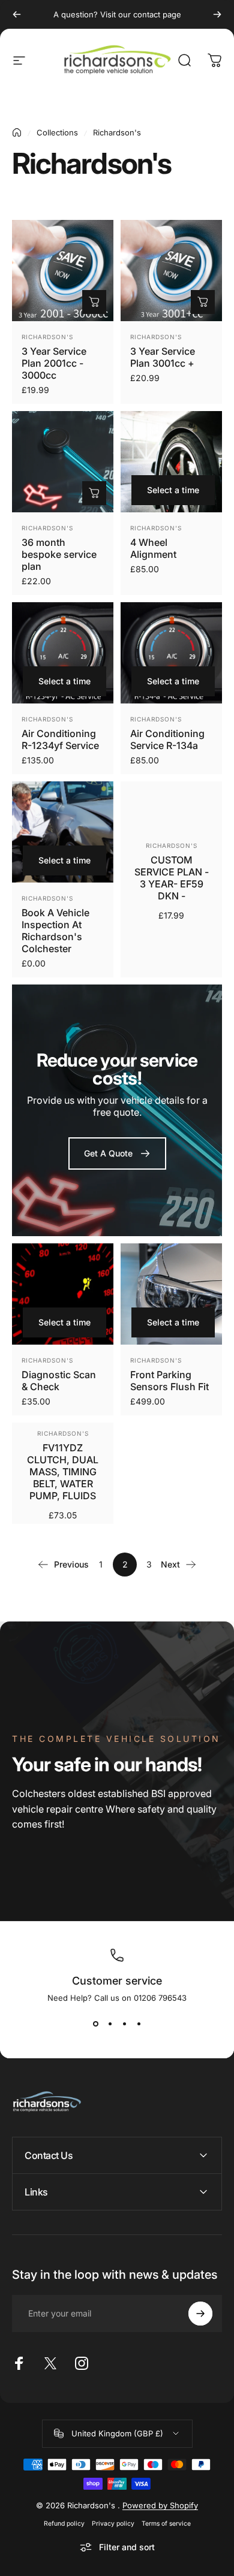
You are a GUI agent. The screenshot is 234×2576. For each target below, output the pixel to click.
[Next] (217, 14)
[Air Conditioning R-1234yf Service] (63, 653)
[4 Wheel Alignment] (171, 462)
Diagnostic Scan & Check (59, 1381)
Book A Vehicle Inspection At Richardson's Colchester (55, 931)
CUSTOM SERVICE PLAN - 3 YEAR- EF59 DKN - (172, 878)
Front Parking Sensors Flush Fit (169, 1381)
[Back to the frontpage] (17, 132)
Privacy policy (113, 2524)
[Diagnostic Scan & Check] (63, 1294)
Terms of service (166, 2524)
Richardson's (47, 337)
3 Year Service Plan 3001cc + (163, 357)
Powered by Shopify (160, 2505)
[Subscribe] (200, 2314)
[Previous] (17, 14)
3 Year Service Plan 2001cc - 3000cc (54, 363)
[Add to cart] (94, 302)
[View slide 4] (139, 2024)
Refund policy (64, 2524)
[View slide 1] (95, 2024)
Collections (57, 132)
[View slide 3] (124, 2024)
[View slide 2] (110, 2024)
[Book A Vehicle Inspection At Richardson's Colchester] (63, 832)
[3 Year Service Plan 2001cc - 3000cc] (63, 271)
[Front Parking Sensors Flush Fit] (171, 1294)
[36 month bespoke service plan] (63, 462)
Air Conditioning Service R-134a (167, 739)
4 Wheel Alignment (153, 548)
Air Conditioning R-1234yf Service (60, 739)
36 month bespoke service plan (59, 554)
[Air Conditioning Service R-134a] (171, 653)
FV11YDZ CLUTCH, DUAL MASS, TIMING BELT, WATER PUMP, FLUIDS (63, 1472)
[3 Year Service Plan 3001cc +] (171, 271)
